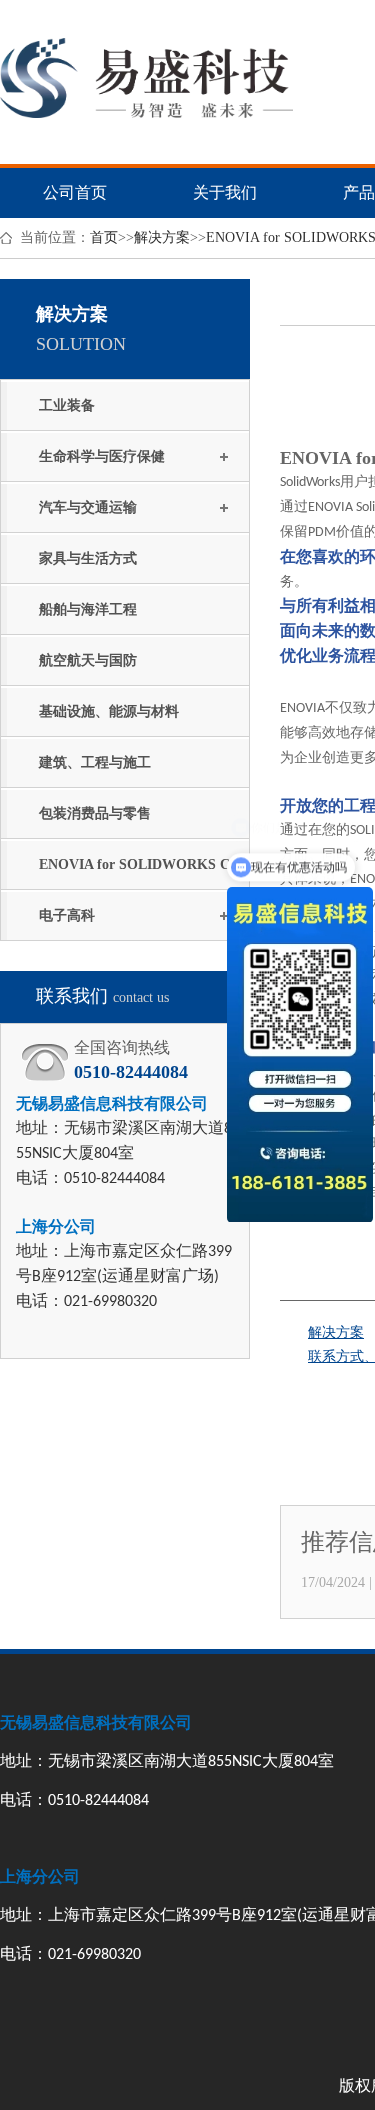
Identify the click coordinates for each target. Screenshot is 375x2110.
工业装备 (67, 405)
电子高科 (67, 915)
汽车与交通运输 (88, 507)
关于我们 (225, 192)
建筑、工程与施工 (95, 762)
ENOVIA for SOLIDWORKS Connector (142, 873)
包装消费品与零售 (95, 813)
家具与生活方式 (88, 558)
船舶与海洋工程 (88, 609)
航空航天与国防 (88, 660)
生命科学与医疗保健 (102, 456)
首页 (104, 237)
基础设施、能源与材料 (109, 711)
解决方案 (162, 237)
